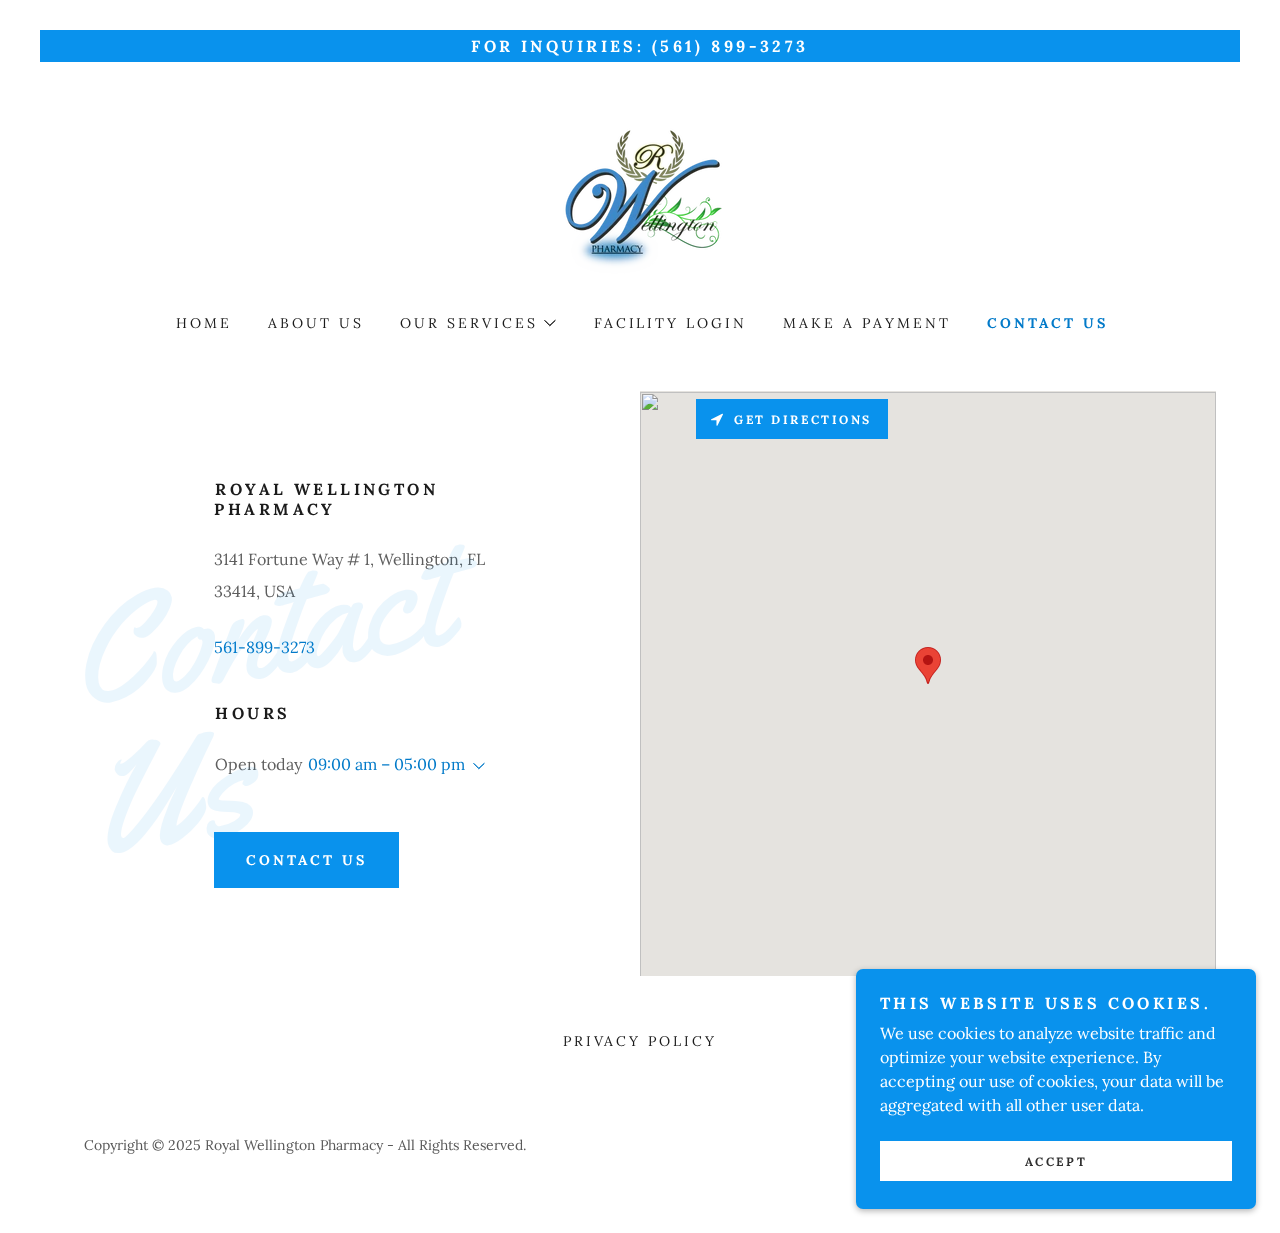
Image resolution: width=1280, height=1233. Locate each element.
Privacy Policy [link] (640, 1041)
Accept (1056, 1161)
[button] (477, 323)
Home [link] (204, 323)
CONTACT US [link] (1047, 323)
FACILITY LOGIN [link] (671, 323)
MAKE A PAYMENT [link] (867, 323)
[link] (639, 201)
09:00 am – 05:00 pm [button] (386, 764)
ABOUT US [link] (316, 323)
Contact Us (306, 860)
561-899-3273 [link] (264, 647)
